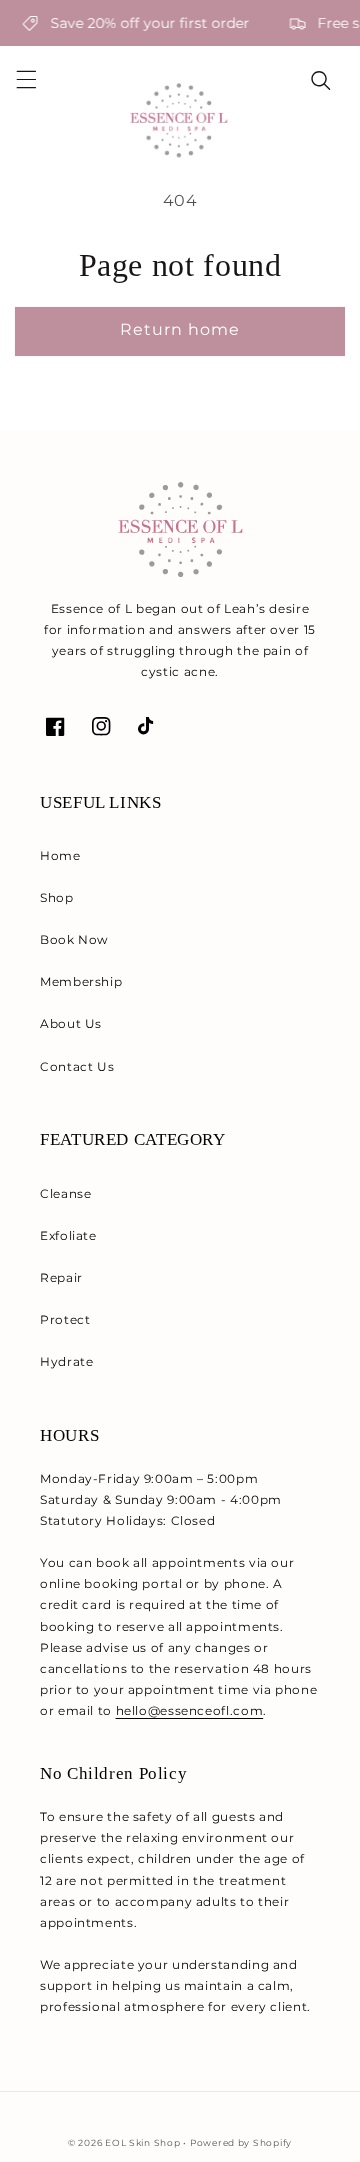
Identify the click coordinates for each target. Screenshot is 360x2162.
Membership (81, 981)
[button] (26, 80)
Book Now (74, 939)
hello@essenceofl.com (190, 1710)
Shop (57, 897)
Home (60, 855)
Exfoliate (68, 1235)
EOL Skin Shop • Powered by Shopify (198, 2143)
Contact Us (77, 1066)
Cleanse (65, 1193)
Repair (61, 1277)
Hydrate (66, 1361)
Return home (180, 329)
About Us (71, 1023)
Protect (65, 1319)
